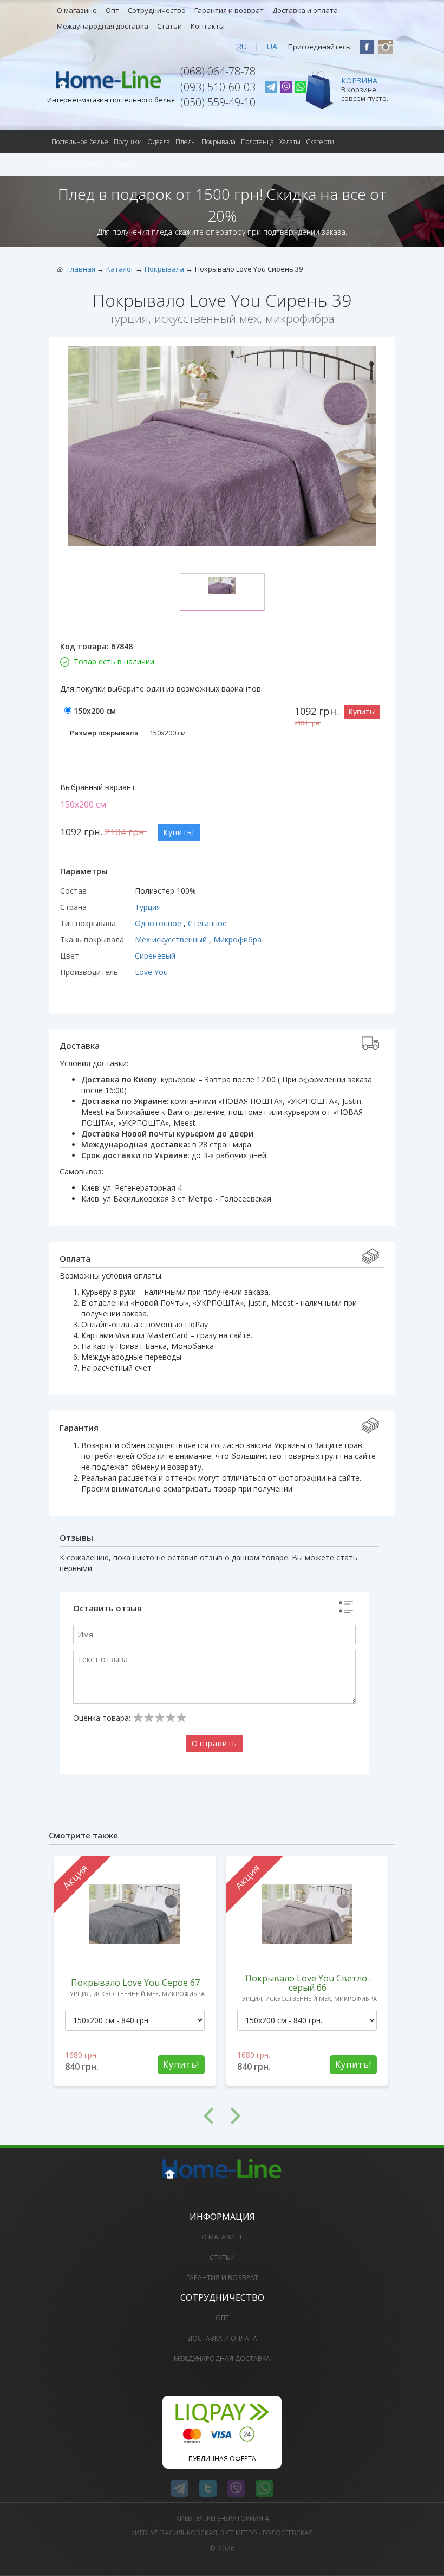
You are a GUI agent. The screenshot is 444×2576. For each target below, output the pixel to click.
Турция (148, 907)
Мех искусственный (172, 940)
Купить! (362, 711)
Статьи (169, 26)
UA (272, 46)
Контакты (208, 26)
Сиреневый (155, 956)
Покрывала (218, 142)
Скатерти (320, 142)
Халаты (290, 142)
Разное (122, 164)
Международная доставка (103, 26)
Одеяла (159, 142)
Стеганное (207, 923)
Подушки (128, 142)
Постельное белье (80, 142)
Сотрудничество (157, 10)
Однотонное (159, 923)
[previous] (135, 2116)
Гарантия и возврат (229, 10)
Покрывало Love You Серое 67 (135, 1983)
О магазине (77, 10)
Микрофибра (237, 940)
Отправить (214, 1743)
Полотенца (257, 142)
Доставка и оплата (305, 10)
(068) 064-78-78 (218, 71)
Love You (151, 972)
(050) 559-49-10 (218, 102)
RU (242, 46)
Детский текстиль (79, 164)
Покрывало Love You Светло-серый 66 (308, 1983)
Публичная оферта (222, 2459)
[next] (309, 2116)
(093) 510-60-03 (218, 87)
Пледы (186, 142)
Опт (112, 10)
